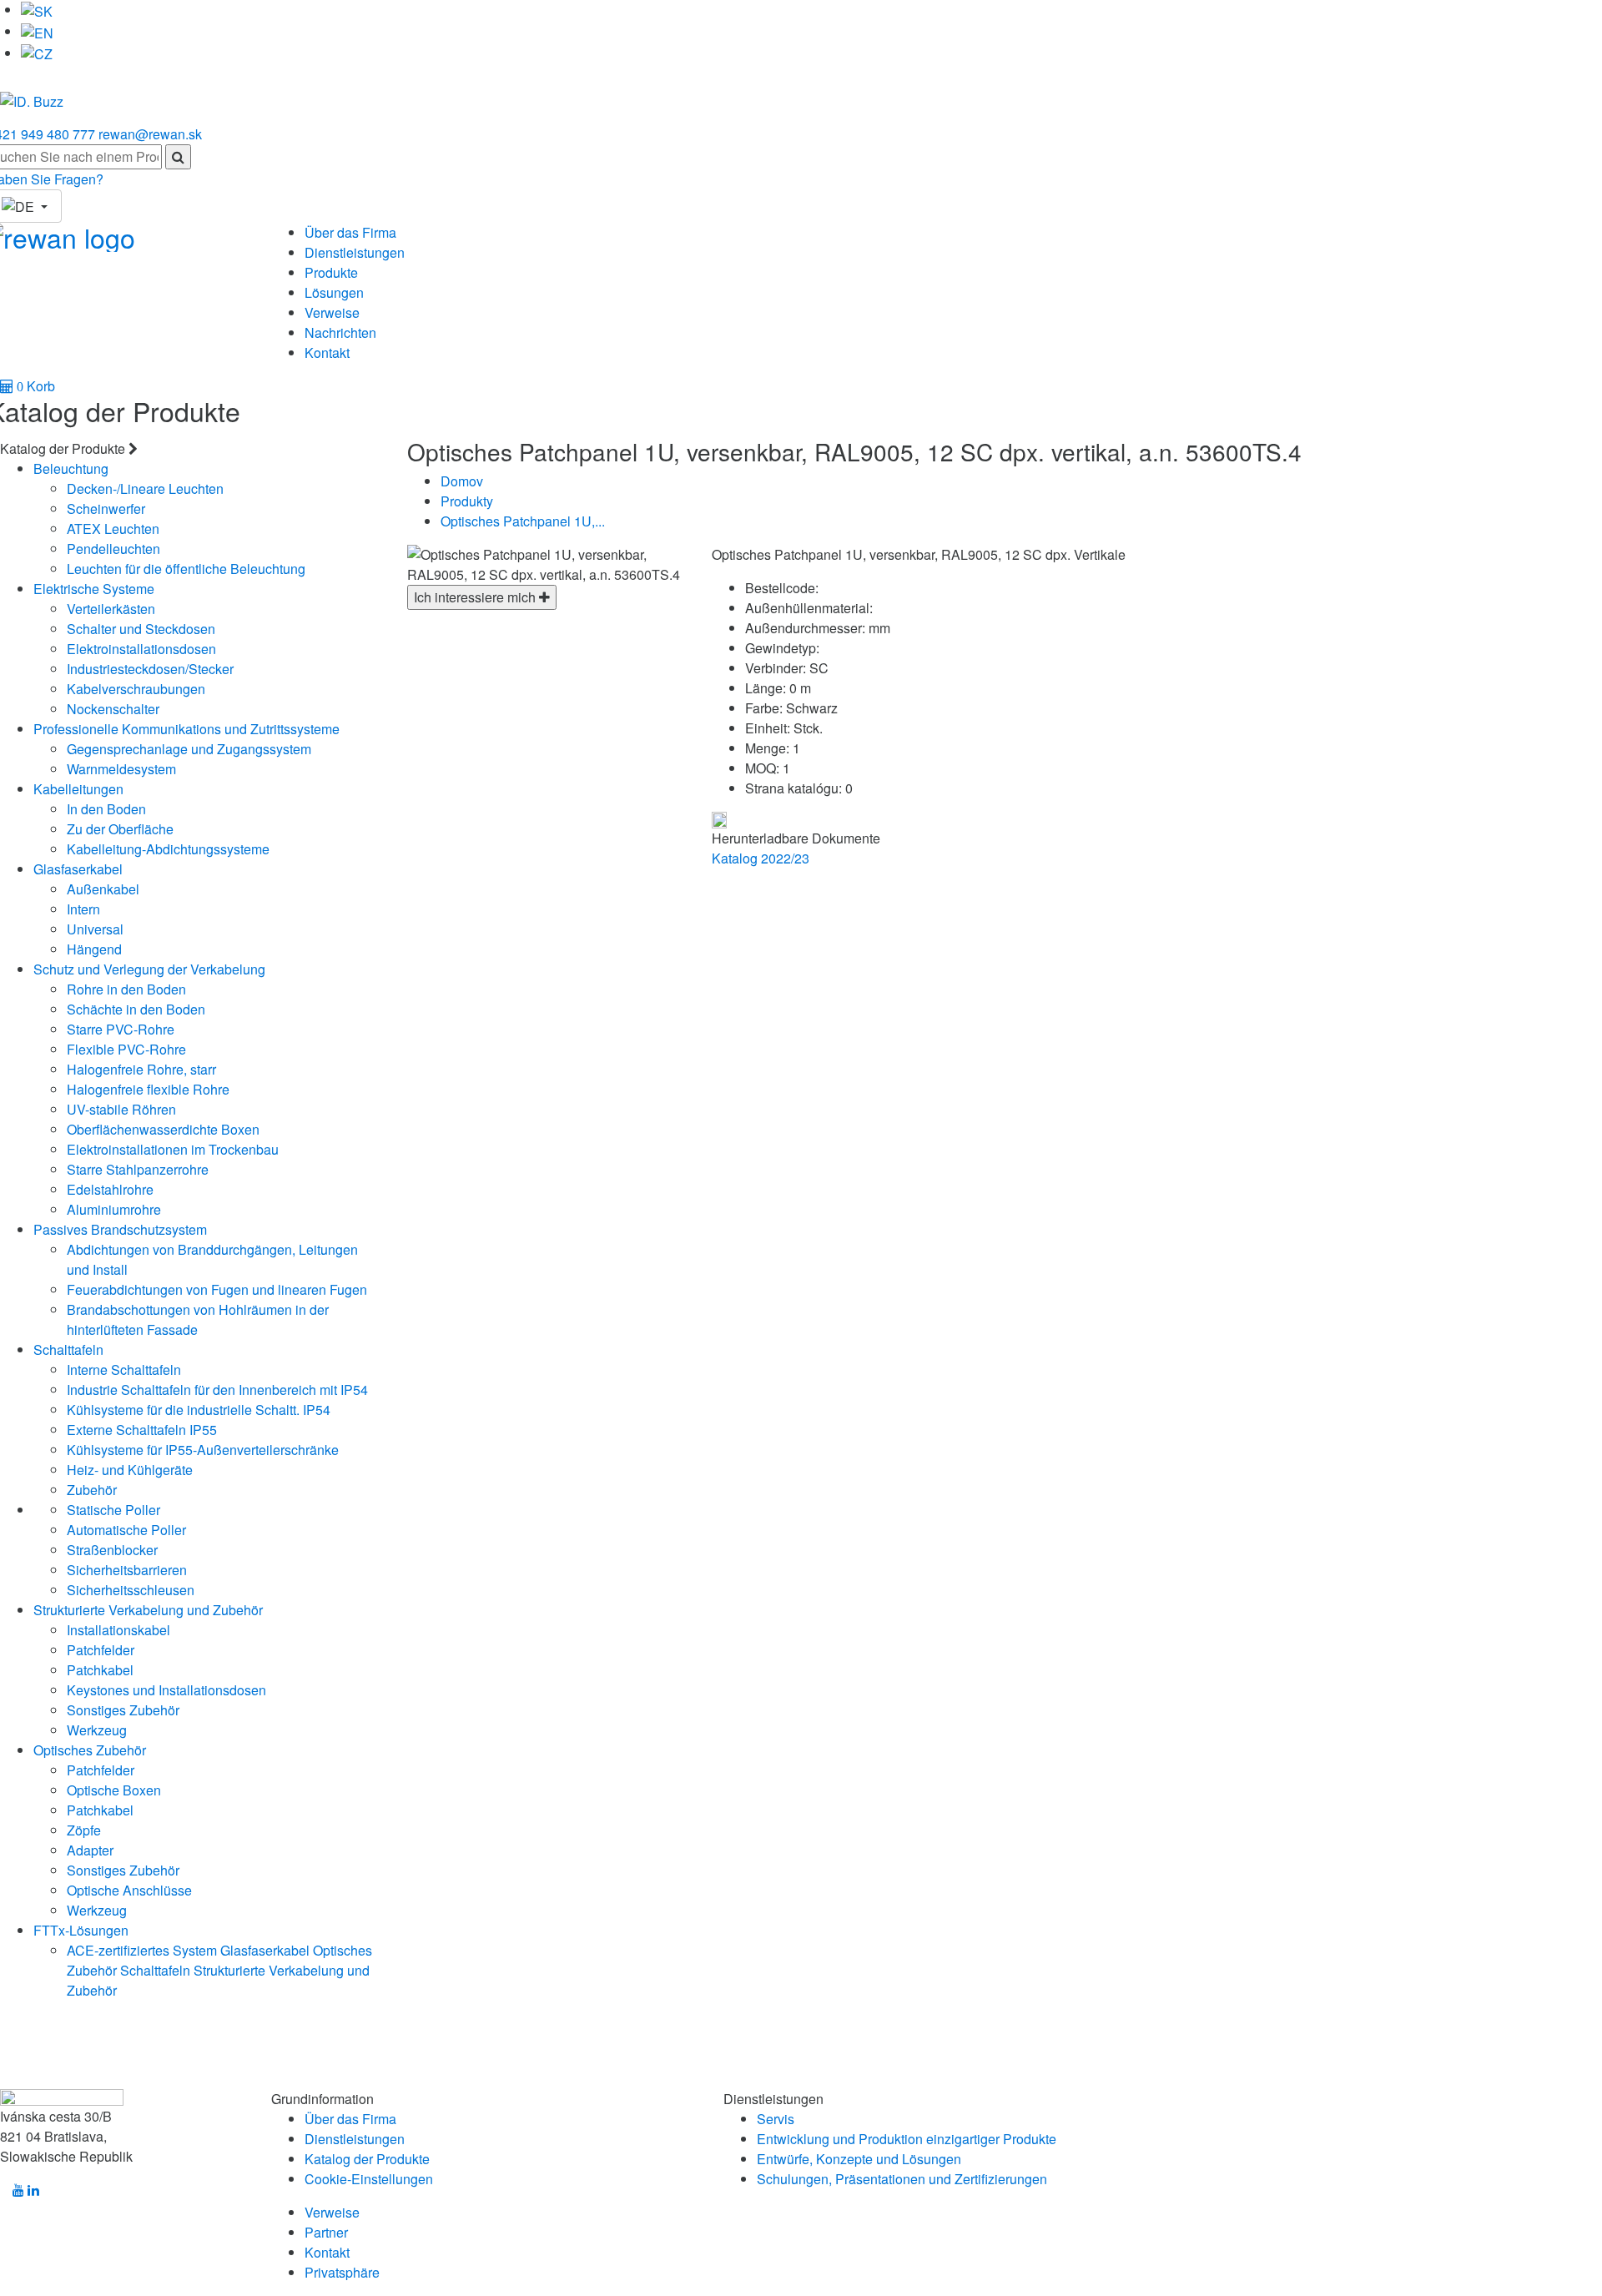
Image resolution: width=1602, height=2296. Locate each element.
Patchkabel (100, 1670)
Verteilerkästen (111, 609)
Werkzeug (97, 1730)
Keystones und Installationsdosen (166, 1690)
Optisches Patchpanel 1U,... (523, 521)
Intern (83, 909)
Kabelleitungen (78, 789)
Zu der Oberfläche (120, 829)
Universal (95, 929)
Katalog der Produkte (367, 2159)
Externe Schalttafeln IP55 (142, 1430)
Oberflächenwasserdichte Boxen (163, 1129)
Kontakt (327, 352)
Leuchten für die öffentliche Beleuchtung (186, 569)
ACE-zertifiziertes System (142, 1950)
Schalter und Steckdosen (141, 629)
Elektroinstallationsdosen (141, 649)
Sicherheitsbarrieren (127, 1570)
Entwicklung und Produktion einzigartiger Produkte (907, 2139)
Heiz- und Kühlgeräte (130, 1470)
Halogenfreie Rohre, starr (141, 1069)
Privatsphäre (342, 2272)
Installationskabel (118, 1630)
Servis (776, 2119)
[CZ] (37, 53)
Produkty (467, 501)
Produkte (331, 272)
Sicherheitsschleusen (131, 1590)
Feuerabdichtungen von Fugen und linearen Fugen (217, 1289)
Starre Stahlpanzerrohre (138, 1169)
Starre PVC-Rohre (121, 1029)
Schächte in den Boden (136, 1009)
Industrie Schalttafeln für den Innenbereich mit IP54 (217, 1390)
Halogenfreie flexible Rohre (148, 1089)
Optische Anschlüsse (129, 1890)
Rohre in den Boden (126, 989)
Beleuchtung (71, 468)
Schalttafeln (68, 1349)
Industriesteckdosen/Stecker (150, 669)
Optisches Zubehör (90, 1750)
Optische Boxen (114, 1790)
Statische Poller (113, 1510)
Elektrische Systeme (94, 589)
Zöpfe (84, 1830)
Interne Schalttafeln (124, 1370)
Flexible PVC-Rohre (126, 1049)
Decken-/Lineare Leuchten (145, 488)
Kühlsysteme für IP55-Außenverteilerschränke (203, 1450)
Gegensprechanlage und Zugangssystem (189, 749)
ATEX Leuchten (113, 529)
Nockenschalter (113, 709)
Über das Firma (350, 232)
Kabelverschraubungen (136, 689)
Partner (326, 2232)
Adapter (90, 1850)
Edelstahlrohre (110, 1189)
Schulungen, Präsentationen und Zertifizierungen (902, 2179)
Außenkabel (103, 889)
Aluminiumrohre (114, 1209)
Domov (462, 481)
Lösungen (334, 292)
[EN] (37, 31)
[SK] (37, 10)
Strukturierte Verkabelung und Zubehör (148, 1610)
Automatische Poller (126, 1530)
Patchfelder (101, 1650)
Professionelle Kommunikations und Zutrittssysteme (186, 729)
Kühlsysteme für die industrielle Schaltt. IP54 (199, 1410)
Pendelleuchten (113, 549)
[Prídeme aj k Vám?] (32, 95)
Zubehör (92, 1490)
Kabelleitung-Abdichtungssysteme (168, 849)
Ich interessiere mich (476, 597)
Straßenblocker (112, 1550)
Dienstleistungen (355, 252)
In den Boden (106, 809)
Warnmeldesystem (121, 769)
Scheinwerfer (106, 509)
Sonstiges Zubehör (123, 1710)
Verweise (332, 312)
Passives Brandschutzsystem (120, 1229)
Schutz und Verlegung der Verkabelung (149, 969)
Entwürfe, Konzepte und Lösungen (859, 2159)
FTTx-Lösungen (81, 1930)
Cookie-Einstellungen (369, 2179)
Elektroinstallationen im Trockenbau (173, 1149)
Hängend (94, 949)
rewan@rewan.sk (150, 134)
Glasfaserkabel (78, 869)
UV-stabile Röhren (121, 1109)
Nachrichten (340, 332)
